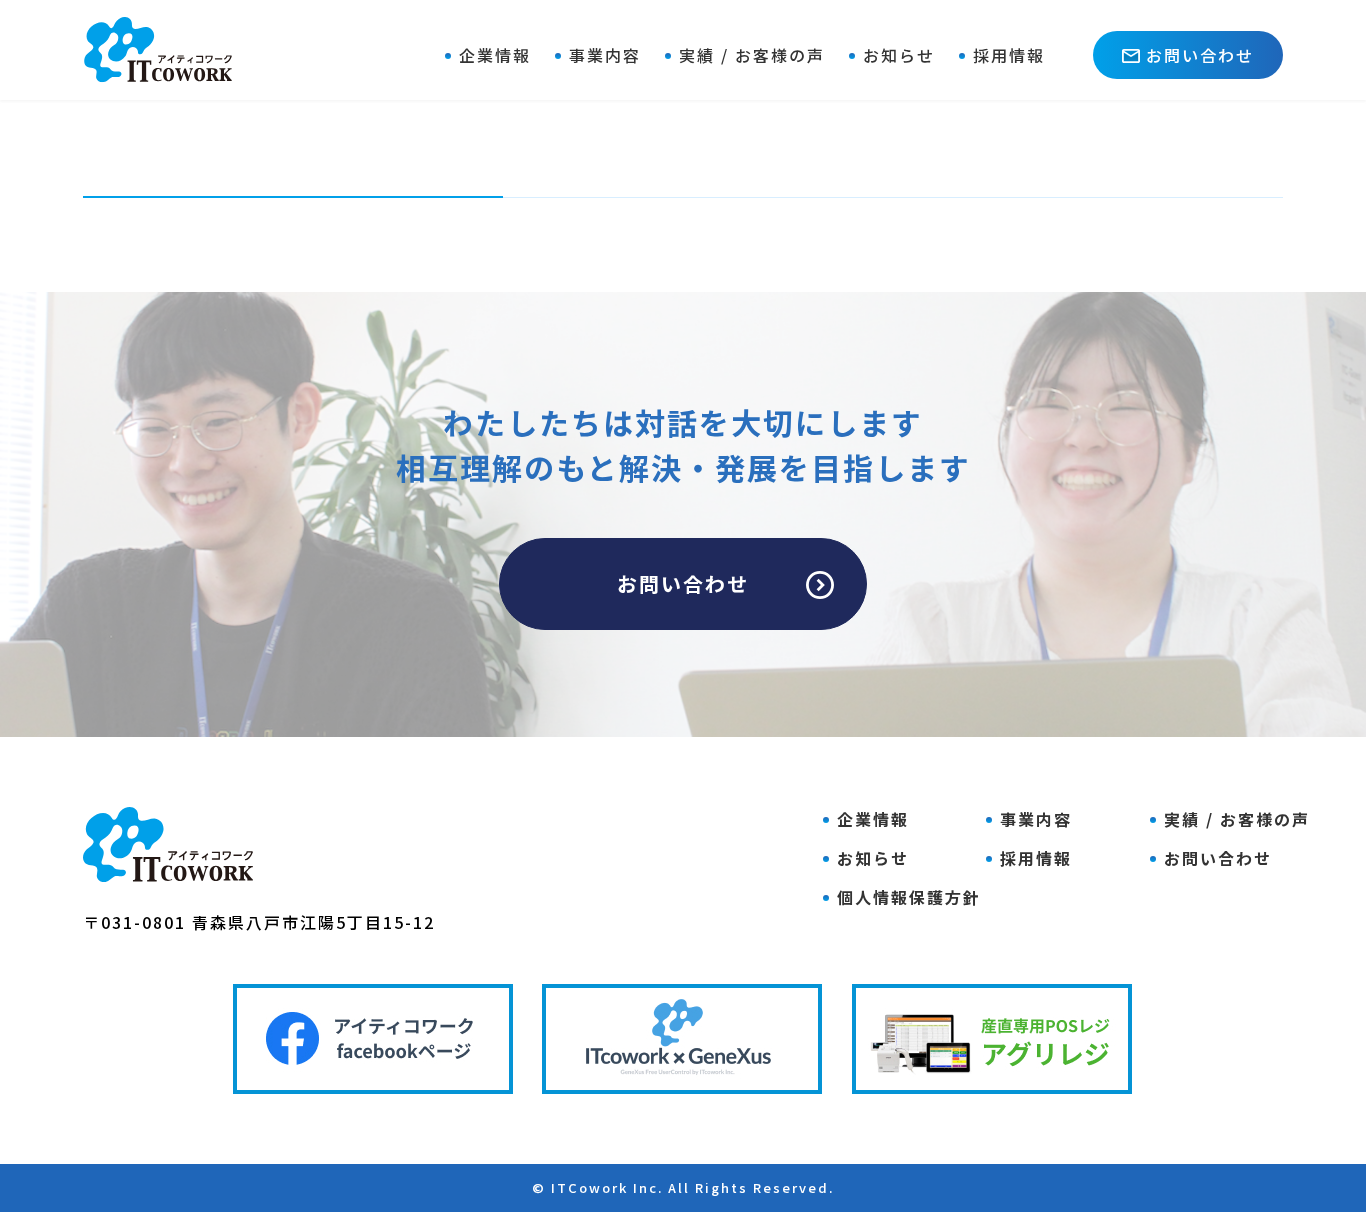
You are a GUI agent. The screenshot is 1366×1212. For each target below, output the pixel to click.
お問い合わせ (1200, 55)
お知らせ (899, 55)
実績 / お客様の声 (752, 55)
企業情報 (495, 55)
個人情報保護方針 (909, 897)
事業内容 (605, 55)
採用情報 (1009, 55)
